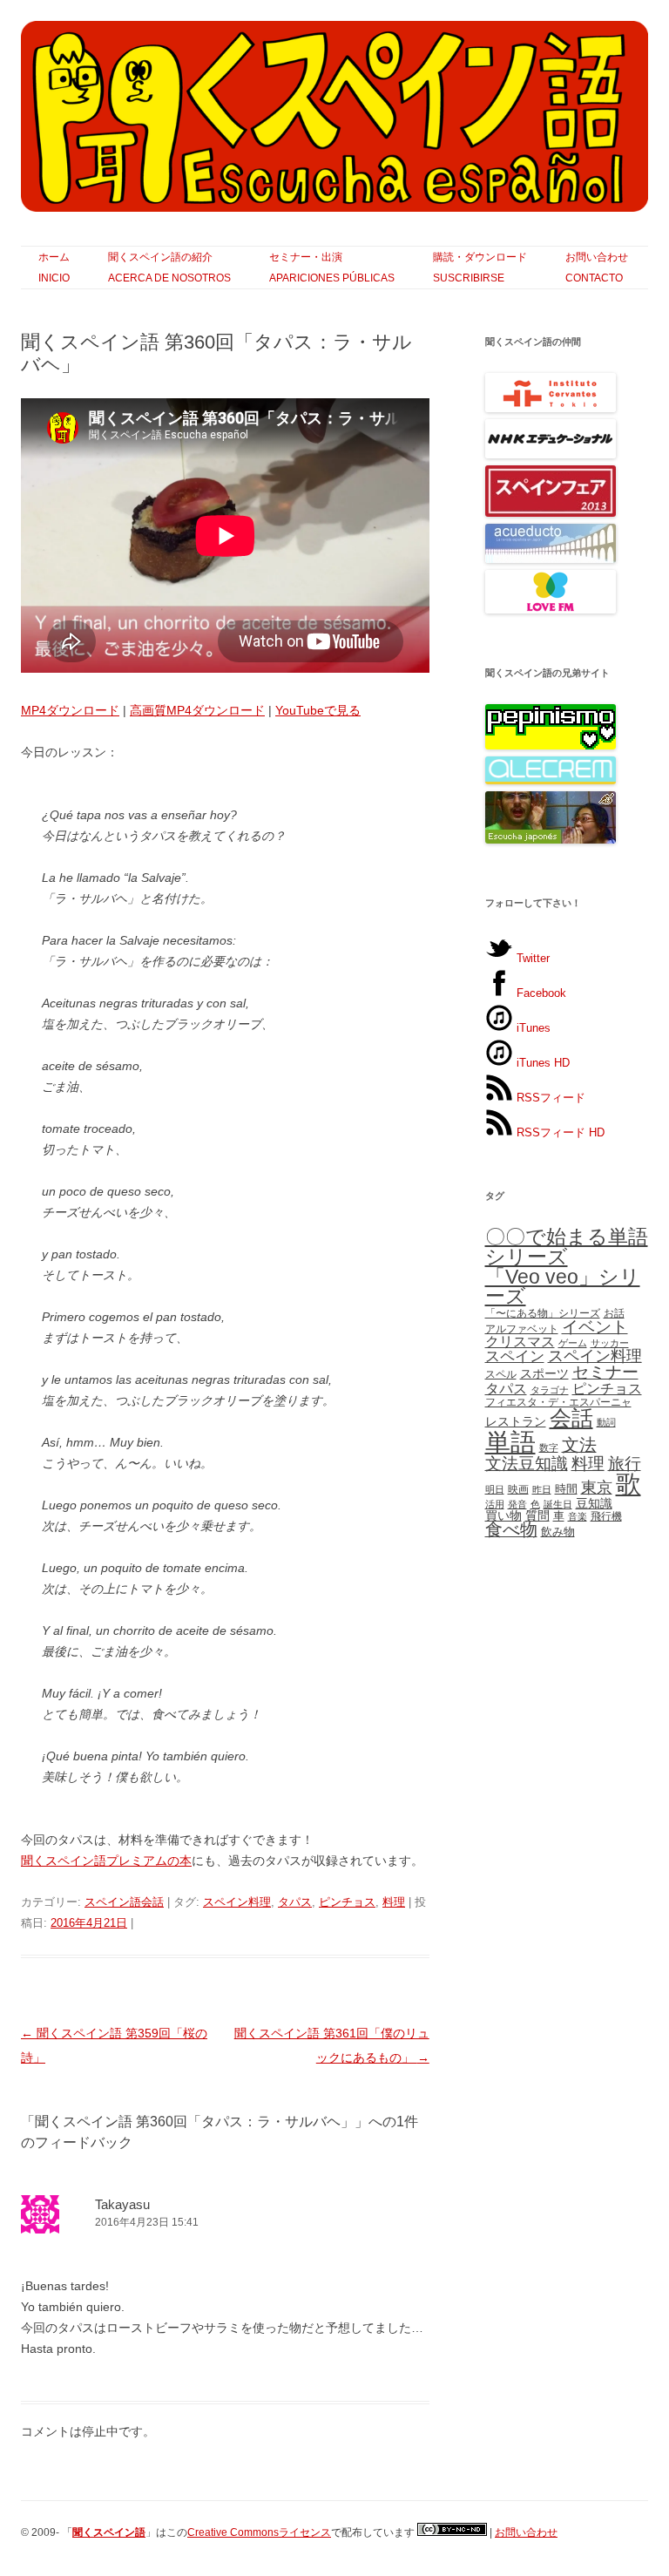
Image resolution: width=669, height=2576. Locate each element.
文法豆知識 (527, 1464)
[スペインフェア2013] (551, 513)
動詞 (606, 1422)
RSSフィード (549, 1098)
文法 (579, 1445)
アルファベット (522, 1329)
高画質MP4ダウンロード (197, 710)
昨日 (542, 1489)
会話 (571, 1418)
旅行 (625, 1464)
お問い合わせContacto (597, 268)
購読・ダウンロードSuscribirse (480, 268)
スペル (501, 1374)
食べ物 (511, 1529)
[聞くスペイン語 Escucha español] (334, 123)
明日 (495, 1489)
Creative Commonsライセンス (259, 2532)
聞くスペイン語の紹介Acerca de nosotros (169, 268)
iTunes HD (541, 1063)
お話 (614, 1313)
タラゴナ (550, 1390)
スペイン (515, 1356)
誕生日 (558, 1504)
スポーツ (544, 1373)
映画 (518, 1489)
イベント (595, 1327)
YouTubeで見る (318, 710)
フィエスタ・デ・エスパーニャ (558, 1402)
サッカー (610, 1343)
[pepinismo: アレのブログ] (551, 746)
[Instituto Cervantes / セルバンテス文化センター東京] (551, 408)
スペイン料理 (237, 1902)
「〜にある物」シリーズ (543, 1313)
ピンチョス (347, 1902)
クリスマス (520, 1342)
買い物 (503, 1515)
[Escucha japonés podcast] (551, 840)
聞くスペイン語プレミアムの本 (106, 1861)
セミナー (605, 1372)
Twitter (531, 958)
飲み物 (558, 1532)
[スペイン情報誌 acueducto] (551, 559)
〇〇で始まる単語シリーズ (567, 1247)
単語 (510, 1442)
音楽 (578, 1516)
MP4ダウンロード (70, 710)
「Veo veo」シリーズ (563, 1287)
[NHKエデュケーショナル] (551, 454)
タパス (295, 1902)
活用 (495, 1504)
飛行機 (606, 1516)
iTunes (532, 1028)
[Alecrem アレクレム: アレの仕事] (551, 780)
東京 (597, 1487)
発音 (517, 1504)
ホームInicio (54, 268)
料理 (394, 1902)
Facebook (540, 993)
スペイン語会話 (124, 1902)
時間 (566, 1489)
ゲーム (573, 1343)
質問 (537, 1515)
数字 (549, 1447)
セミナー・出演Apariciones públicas (332, 268)
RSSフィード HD (559, 1132)
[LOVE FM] (551, 610)
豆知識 (594, 1503)
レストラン (516, 1421)
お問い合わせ (526, 2532)
